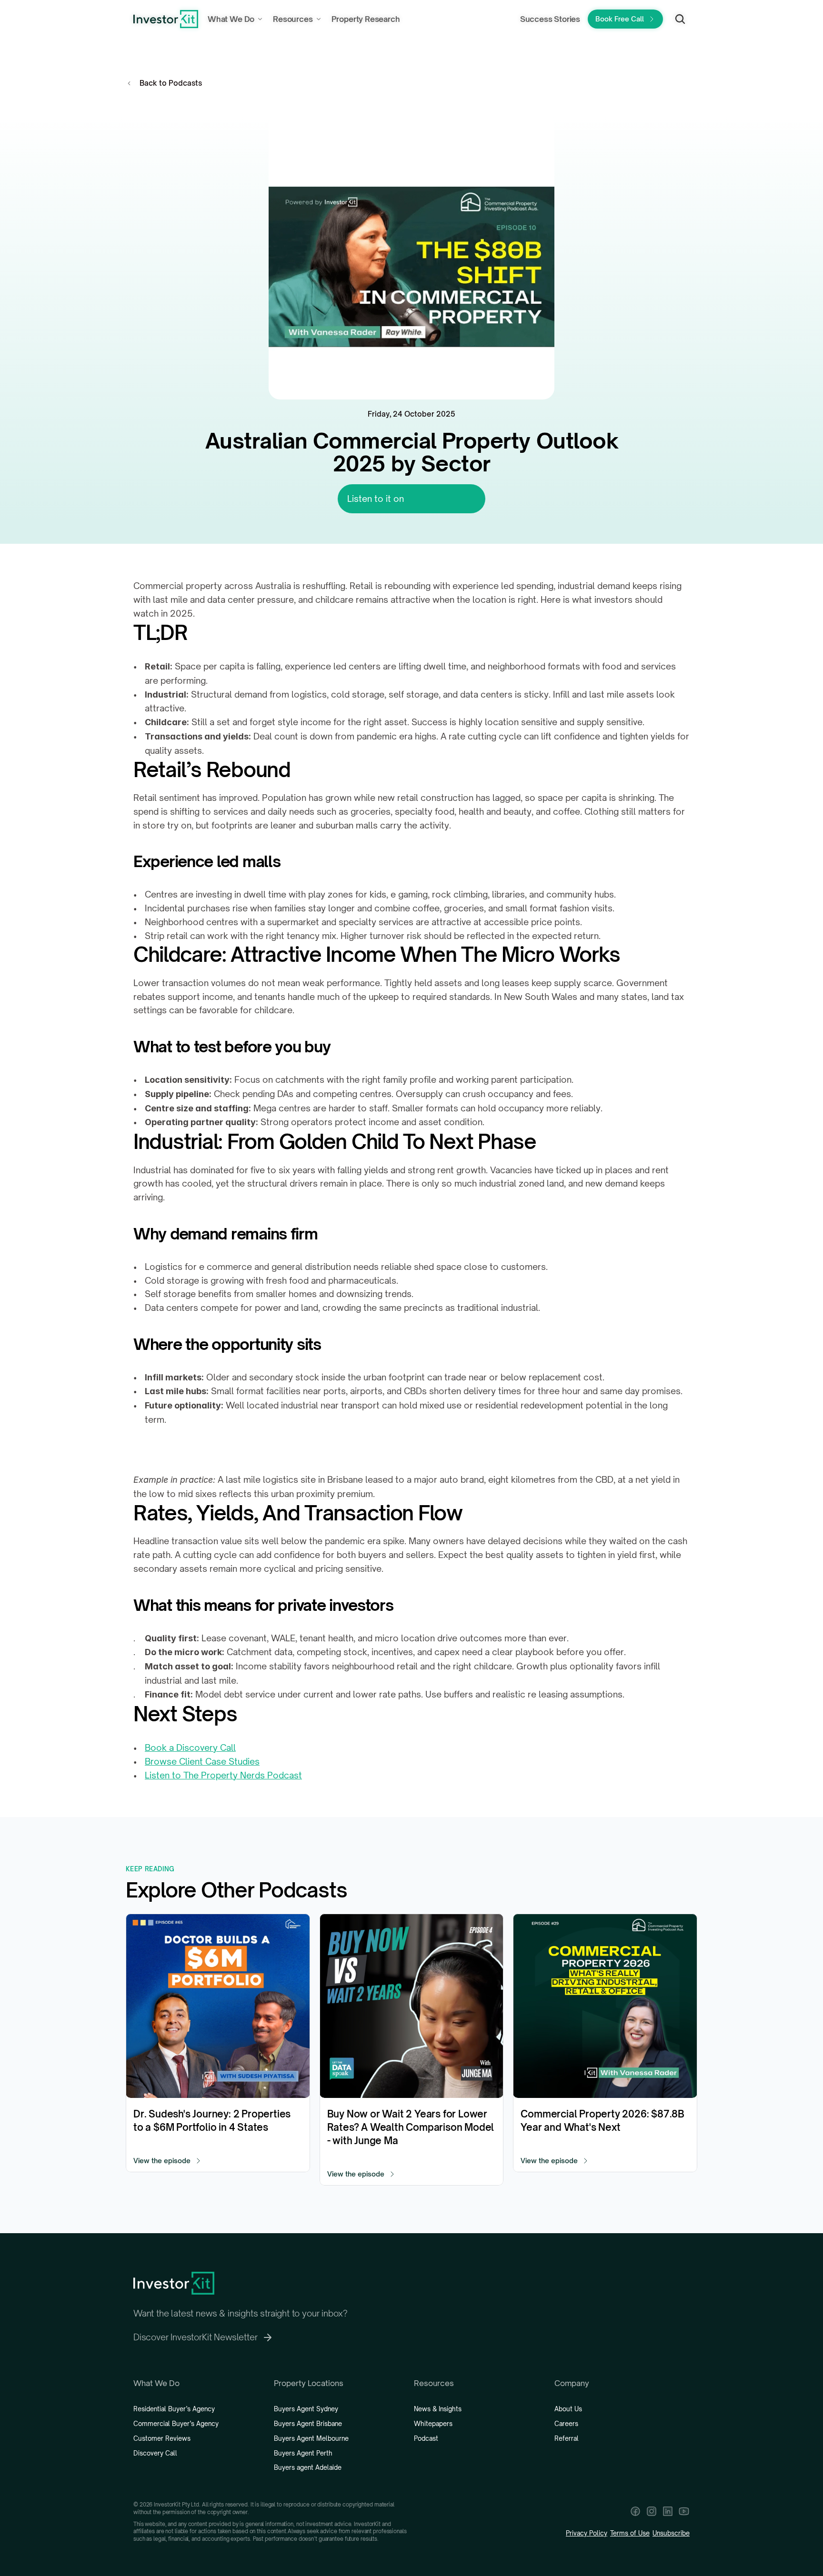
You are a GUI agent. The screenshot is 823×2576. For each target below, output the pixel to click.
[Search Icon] (680, 19)
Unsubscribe (671, 2533)
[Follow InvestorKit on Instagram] (652, 2511)
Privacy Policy (587, 2533)
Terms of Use (630, 2533)
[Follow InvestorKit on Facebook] (635, 2511)
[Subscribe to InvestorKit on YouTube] (684, 2511)
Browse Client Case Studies (202, 1761)
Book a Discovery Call (190, 1747)
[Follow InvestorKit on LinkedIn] (668, 2511)
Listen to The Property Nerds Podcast (223, 1775)
